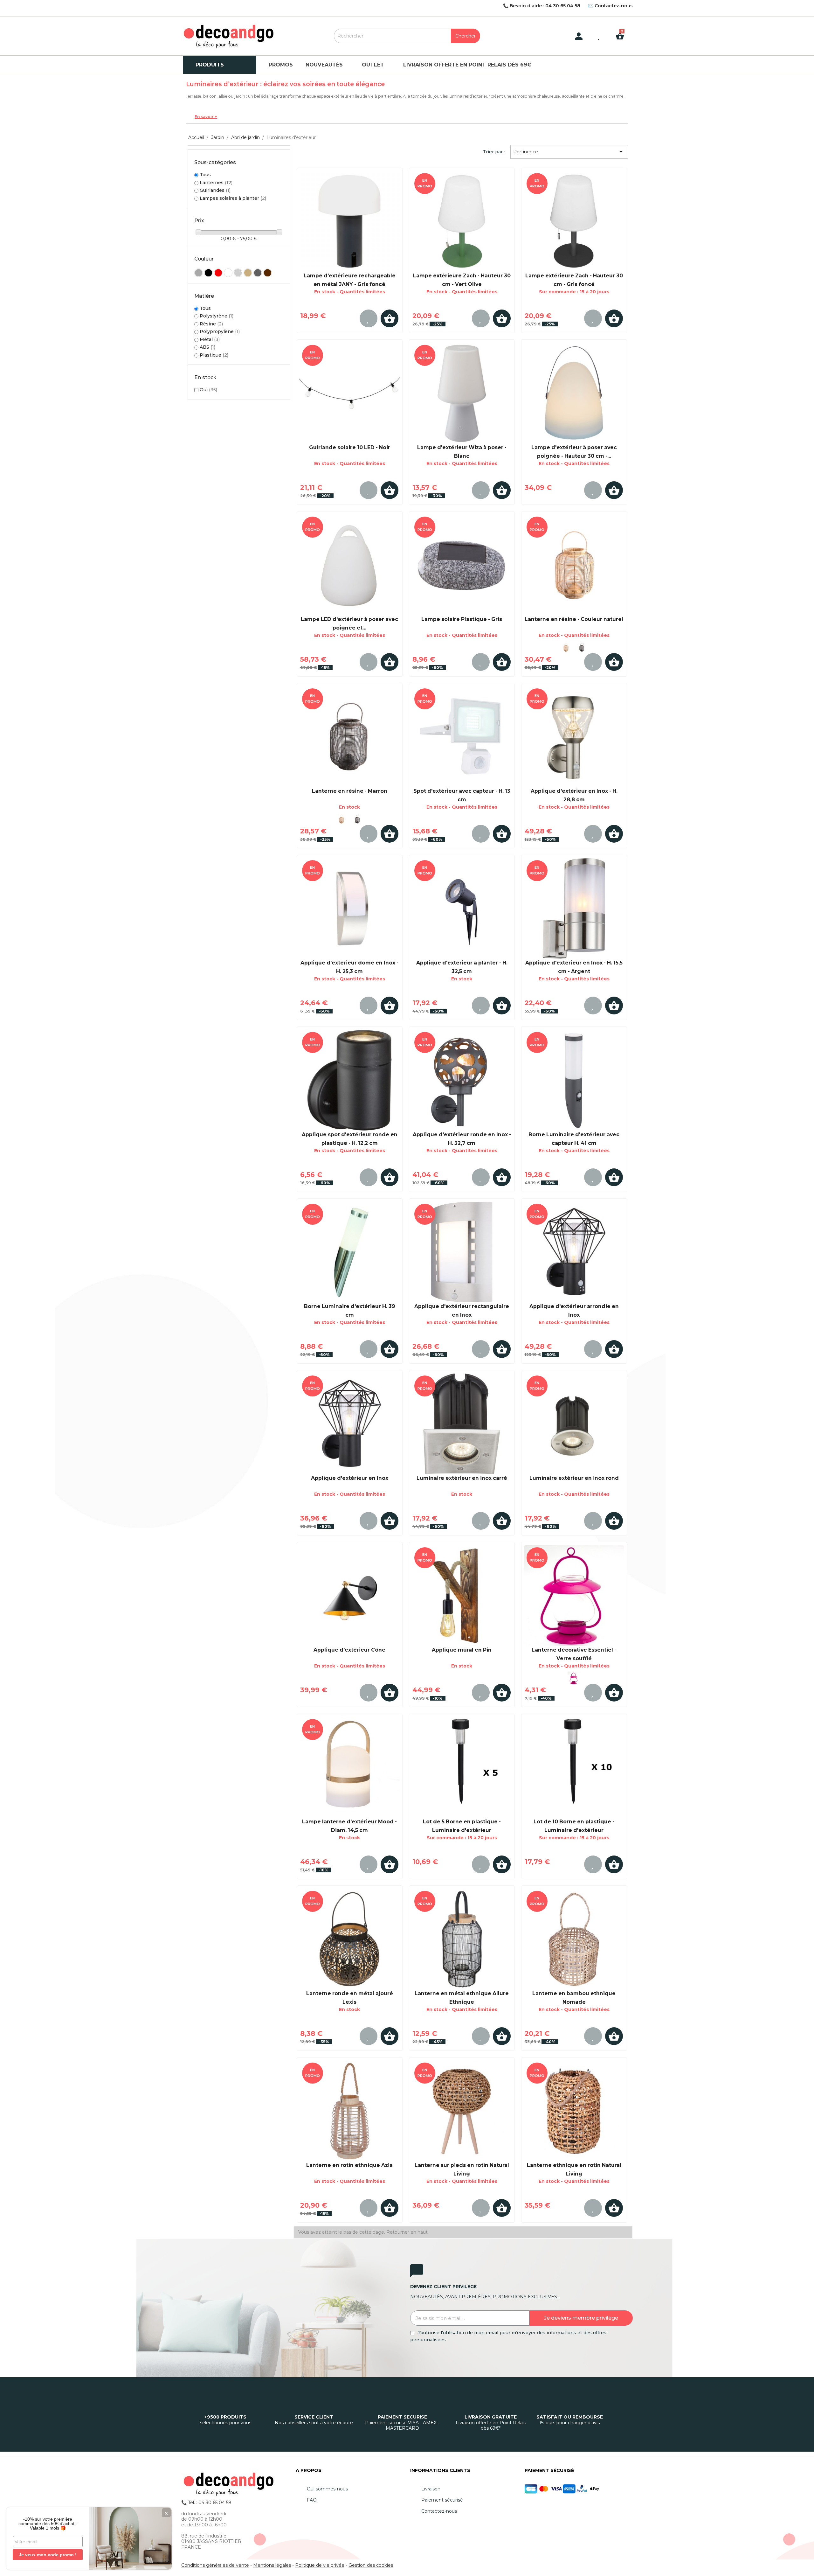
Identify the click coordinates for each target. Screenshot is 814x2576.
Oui (208, 390)
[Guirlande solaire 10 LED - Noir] (350, 393)
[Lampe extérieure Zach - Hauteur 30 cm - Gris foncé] (574, 221)
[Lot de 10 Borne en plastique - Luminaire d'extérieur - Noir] (574, 1767)
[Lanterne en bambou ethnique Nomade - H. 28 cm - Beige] (574, 1939)
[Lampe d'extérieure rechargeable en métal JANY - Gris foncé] (350, 221)
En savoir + (206, 117)
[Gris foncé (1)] (199, 273)
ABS (207, 347)
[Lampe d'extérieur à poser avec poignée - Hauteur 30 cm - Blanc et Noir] (574, 393)
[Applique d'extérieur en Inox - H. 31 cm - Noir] (350, 1424)
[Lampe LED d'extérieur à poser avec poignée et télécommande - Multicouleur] (350, 565)
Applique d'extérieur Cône (349, 1650)
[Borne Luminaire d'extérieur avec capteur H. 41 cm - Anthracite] (574, 1080)
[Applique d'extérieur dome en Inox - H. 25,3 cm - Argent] (350, 909)
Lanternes (216, 183)
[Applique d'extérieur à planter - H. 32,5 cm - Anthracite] (462, 909)
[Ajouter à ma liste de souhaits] (369, 318)
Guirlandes (215, 190)
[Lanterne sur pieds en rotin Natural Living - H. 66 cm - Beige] (462, 2111)
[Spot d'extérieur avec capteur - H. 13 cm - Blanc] (462, 737)
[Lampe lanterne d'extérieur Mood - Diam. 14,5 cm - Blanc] (350, 1767)
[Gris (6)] (258, 273)
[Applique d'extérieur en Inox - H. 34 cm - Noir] (574, 1252)
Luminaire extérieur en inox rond (574, 1478)
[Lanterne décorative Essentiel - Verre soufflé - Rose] (574, 1596)
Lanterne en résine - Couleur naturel (574, 619)
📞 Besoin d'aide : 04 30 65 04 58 (542, 6)
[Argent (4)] (238, 273)
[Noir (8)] (208, 273)
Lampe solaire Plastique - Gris (462, 619)
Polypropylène (220, 331)
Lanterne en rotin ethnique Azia (349, 2165)
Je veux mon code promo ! (48, 2555)
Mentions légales (272, 2565)
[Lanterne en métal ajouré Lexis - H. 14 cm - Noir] (350, 1939)
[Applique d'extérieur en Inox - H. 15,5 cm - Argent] (574, 909)
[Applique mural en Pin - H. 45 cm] (462, 1596)
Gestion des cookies (371, 2565)
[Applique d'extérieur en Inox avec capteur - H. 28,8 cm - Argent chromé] (574, 737)
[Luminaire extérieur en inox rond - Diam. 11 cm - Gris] (574, 1424)
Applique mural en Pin (462, 1650)
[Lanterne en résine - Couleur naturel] (574, 565)
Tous (205, 175)
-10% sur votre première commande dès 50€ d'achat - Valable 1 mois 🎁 (48, 2524)
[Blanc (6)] (228, 273)
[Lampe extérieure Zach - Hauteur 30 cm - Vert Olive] (462, 221)
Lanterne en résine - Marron (350, 791)
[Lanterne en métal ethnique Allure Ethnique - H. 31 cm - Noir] (462, 1939)
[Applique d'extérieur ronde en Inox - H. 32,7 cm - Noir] (462, 1080)
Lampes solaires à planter (233, 198)
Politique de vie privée (320, 2565)
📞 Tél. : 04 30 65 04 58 (206, 2503)
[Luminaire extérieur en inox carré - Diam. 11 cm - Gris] (462, 1424)
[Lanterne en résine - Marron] (582, 647)
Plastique (214, 355)
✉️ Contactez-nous (610, 6)
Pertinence (569, 152)
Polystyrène (217, 316)
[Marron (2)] (268, 273)
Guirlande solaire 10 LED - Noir (350, 447)
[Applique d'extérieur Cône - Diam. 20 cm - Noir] (350, 1596)
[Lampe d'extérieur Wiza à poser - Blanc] (462, 393)
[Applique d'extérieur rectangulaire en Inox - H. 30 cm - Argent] (462, 1252)
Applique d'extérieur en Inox (350, 1478)
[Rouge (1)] (218, 273)
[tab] (407, 117)
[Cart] (622, 31)
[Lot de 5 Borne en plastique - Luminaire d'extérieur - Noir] (462, 1767)
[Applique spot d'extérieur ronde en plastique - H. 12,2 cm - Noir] (350, 1080)
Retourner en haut (407, 2232)
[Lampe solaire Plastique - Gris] (462, 565)
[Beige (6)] (248, 273)
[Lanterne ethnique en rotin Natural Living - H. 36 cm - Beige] (574, 2111)
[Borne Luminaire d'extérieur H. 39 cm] (350, 1252)
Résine (211, 324)
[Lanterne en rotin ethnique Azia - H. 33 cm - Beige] (350, 2111)
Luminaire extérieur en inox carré (462, 1478)
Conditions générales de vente (215, 2565)
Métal (210, 339)
